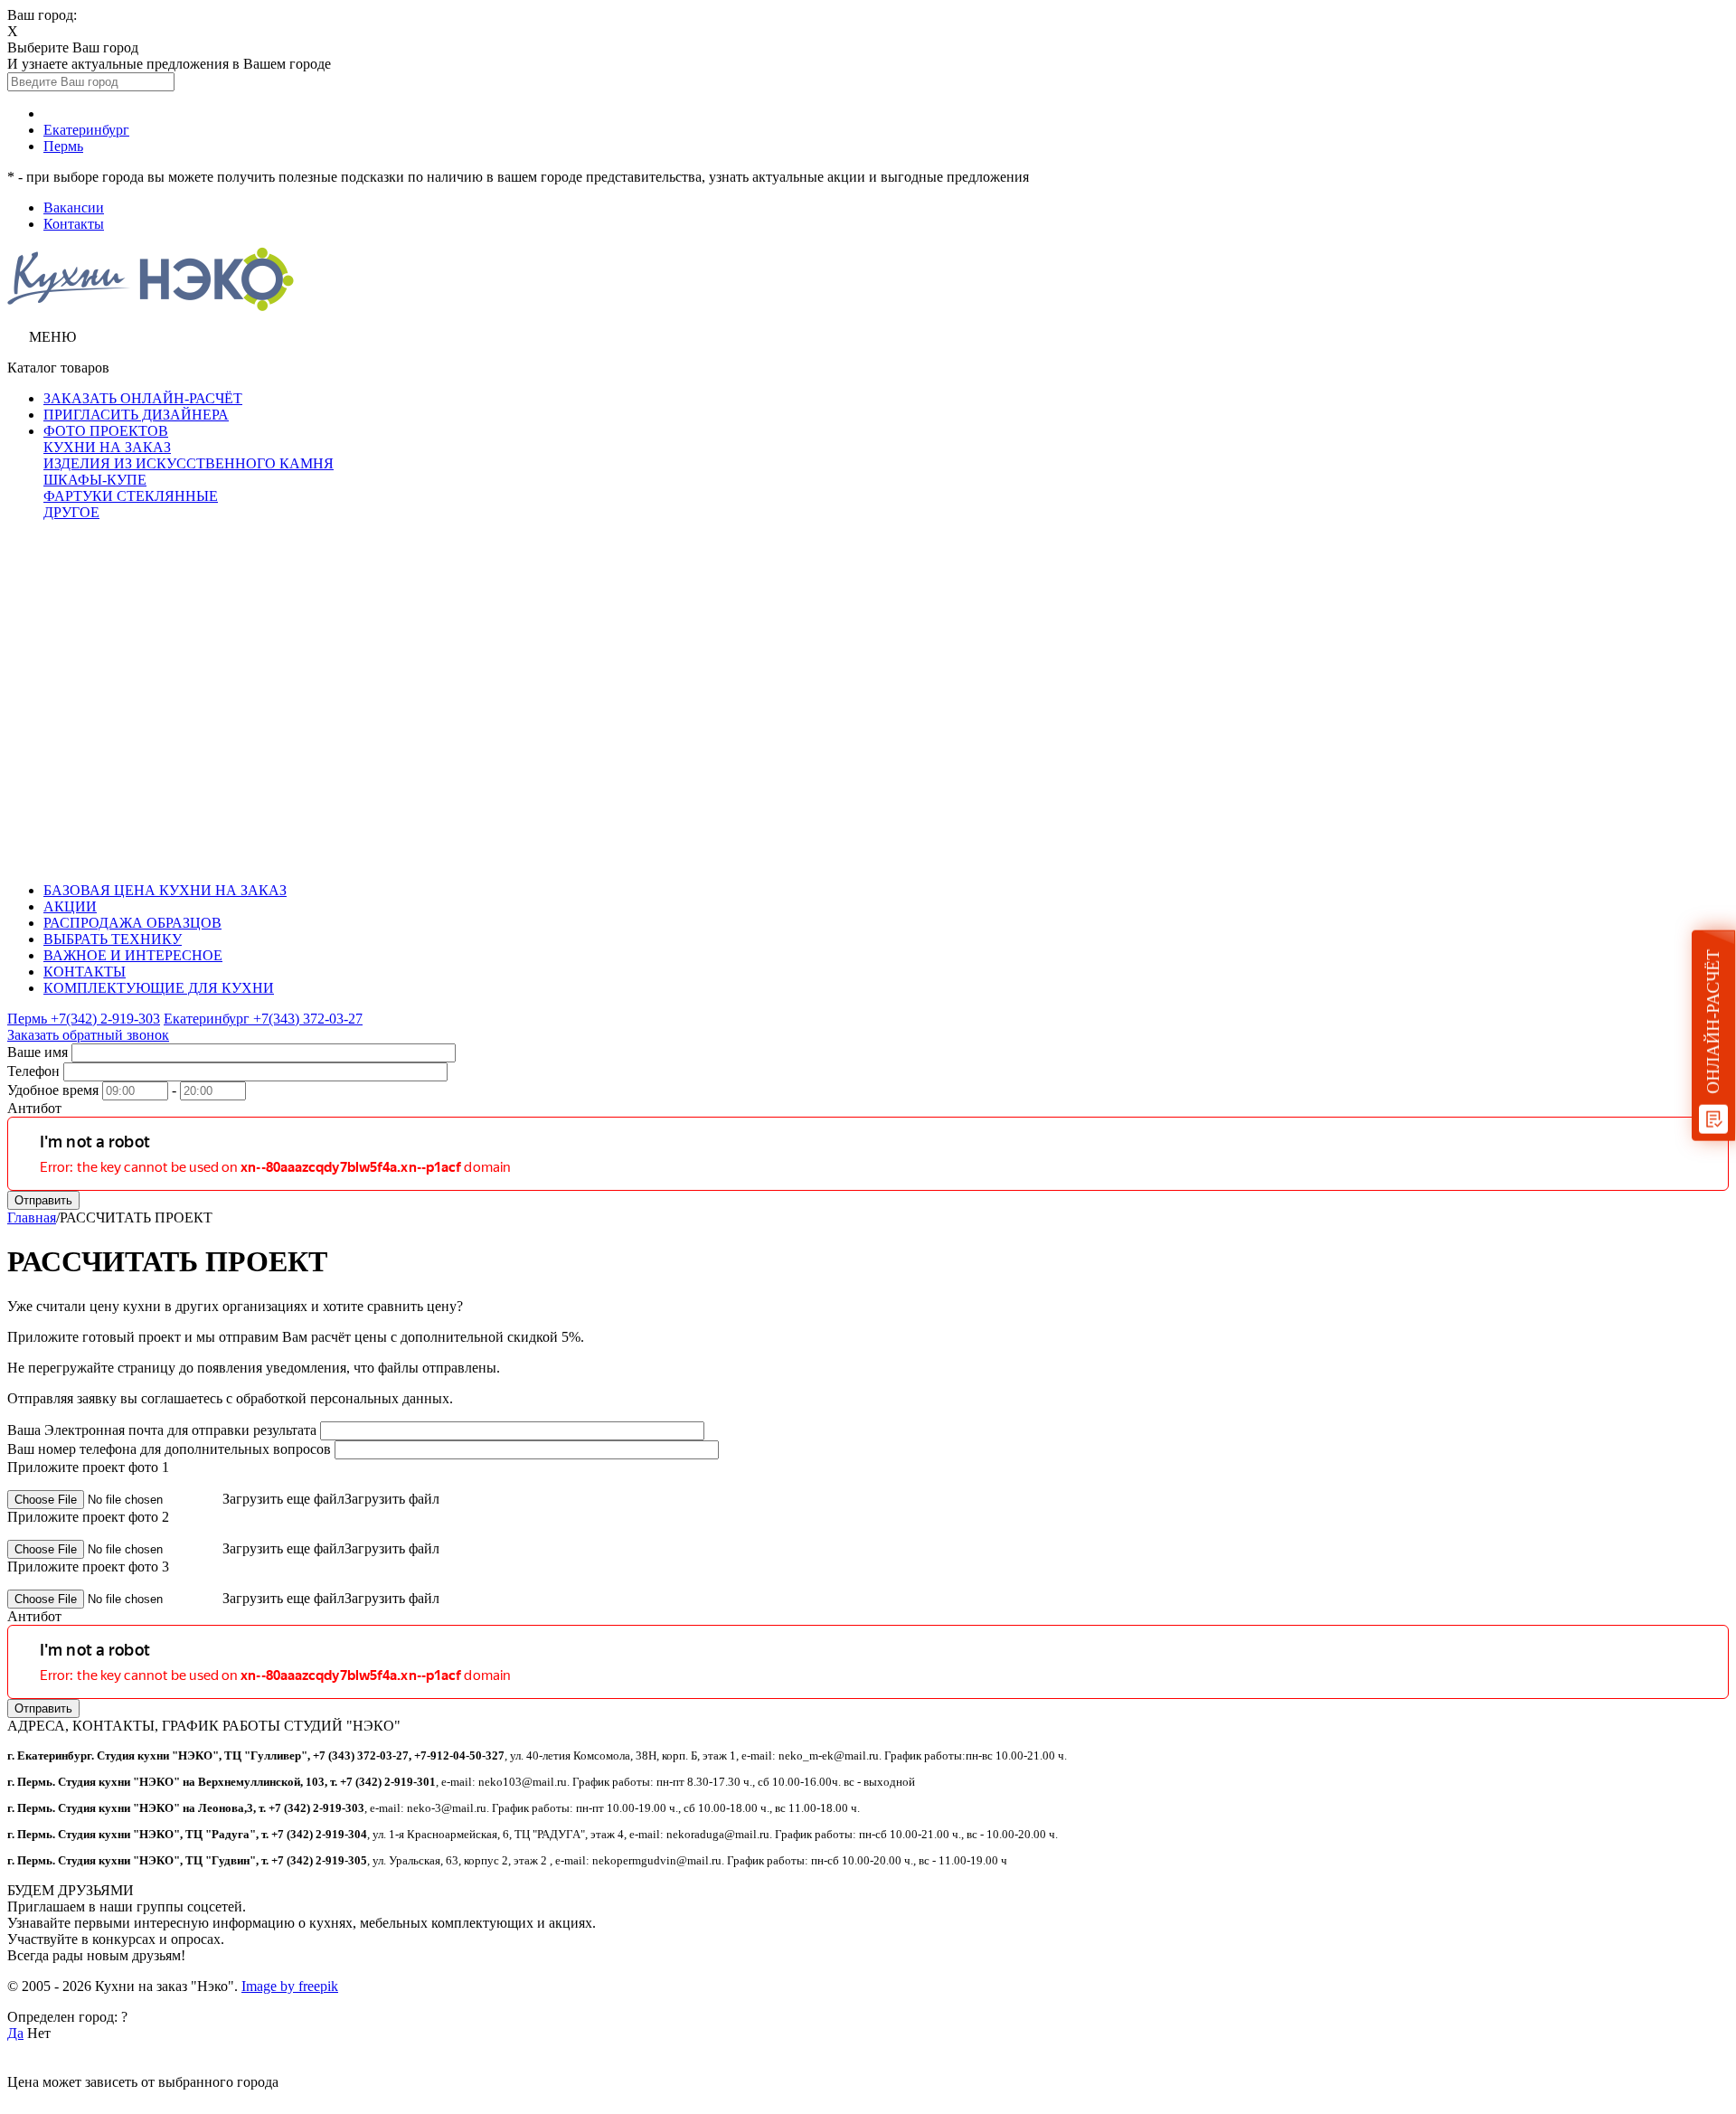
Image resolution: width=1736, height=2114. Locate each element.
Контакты (74, 224)
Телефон (33, 1071)
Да (15, 2033)
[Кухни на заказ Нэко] (151, 306)
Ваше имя (38, 1052)
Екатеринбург (86, 130)
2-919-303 (84, 1019)
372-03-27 (263, 1019)
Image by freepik (290, 1986)
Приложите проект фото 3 (88, 1567)
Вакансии (74, 208)
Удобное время (53, 1090)
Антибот (34, 1108)
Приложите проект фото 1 (88, 1467)
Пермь (63, 146)
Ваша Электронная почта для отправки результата (162, 1430)
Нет (39, 2033)
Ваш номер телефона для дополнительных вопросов (169, 1449)
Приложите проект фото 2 (88, 1517)
